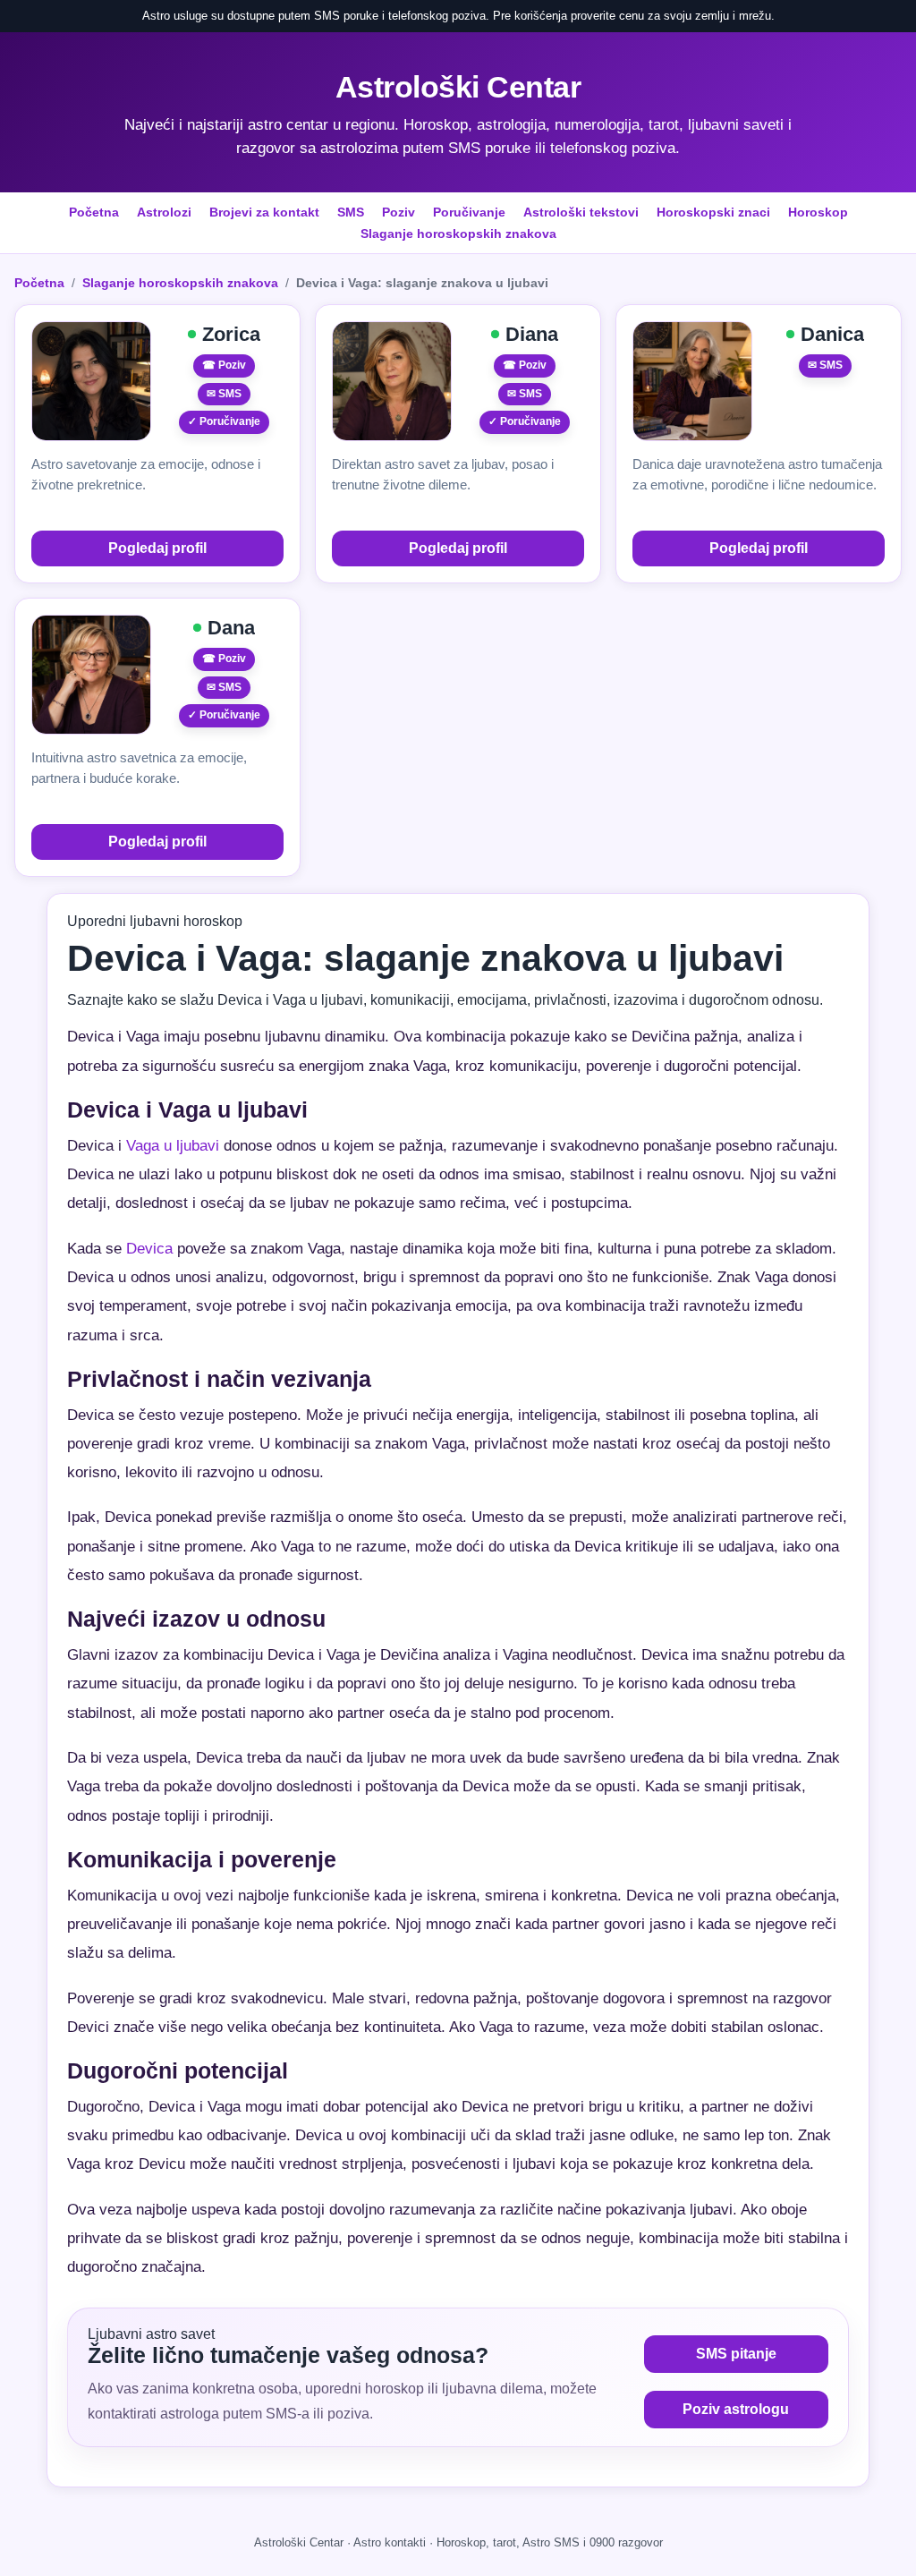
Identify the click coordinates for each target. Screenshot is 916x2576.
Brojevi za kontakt (264, 212)
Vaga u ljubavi (173, 1146)
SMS (351, 212)
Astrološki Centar (458, 87)
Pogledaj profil (157, 548)
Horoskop (818, 212)
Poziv (399, 212)
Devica (149, 1249)
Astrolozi (164, 212)
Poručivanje (469, 212)
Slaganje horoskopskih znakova (458, 234)
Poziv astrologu (736, 2409)
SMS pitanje (736, 2354)
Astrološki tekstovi (581, 212)
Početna (94, 212)
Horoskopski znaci (713, 212)
